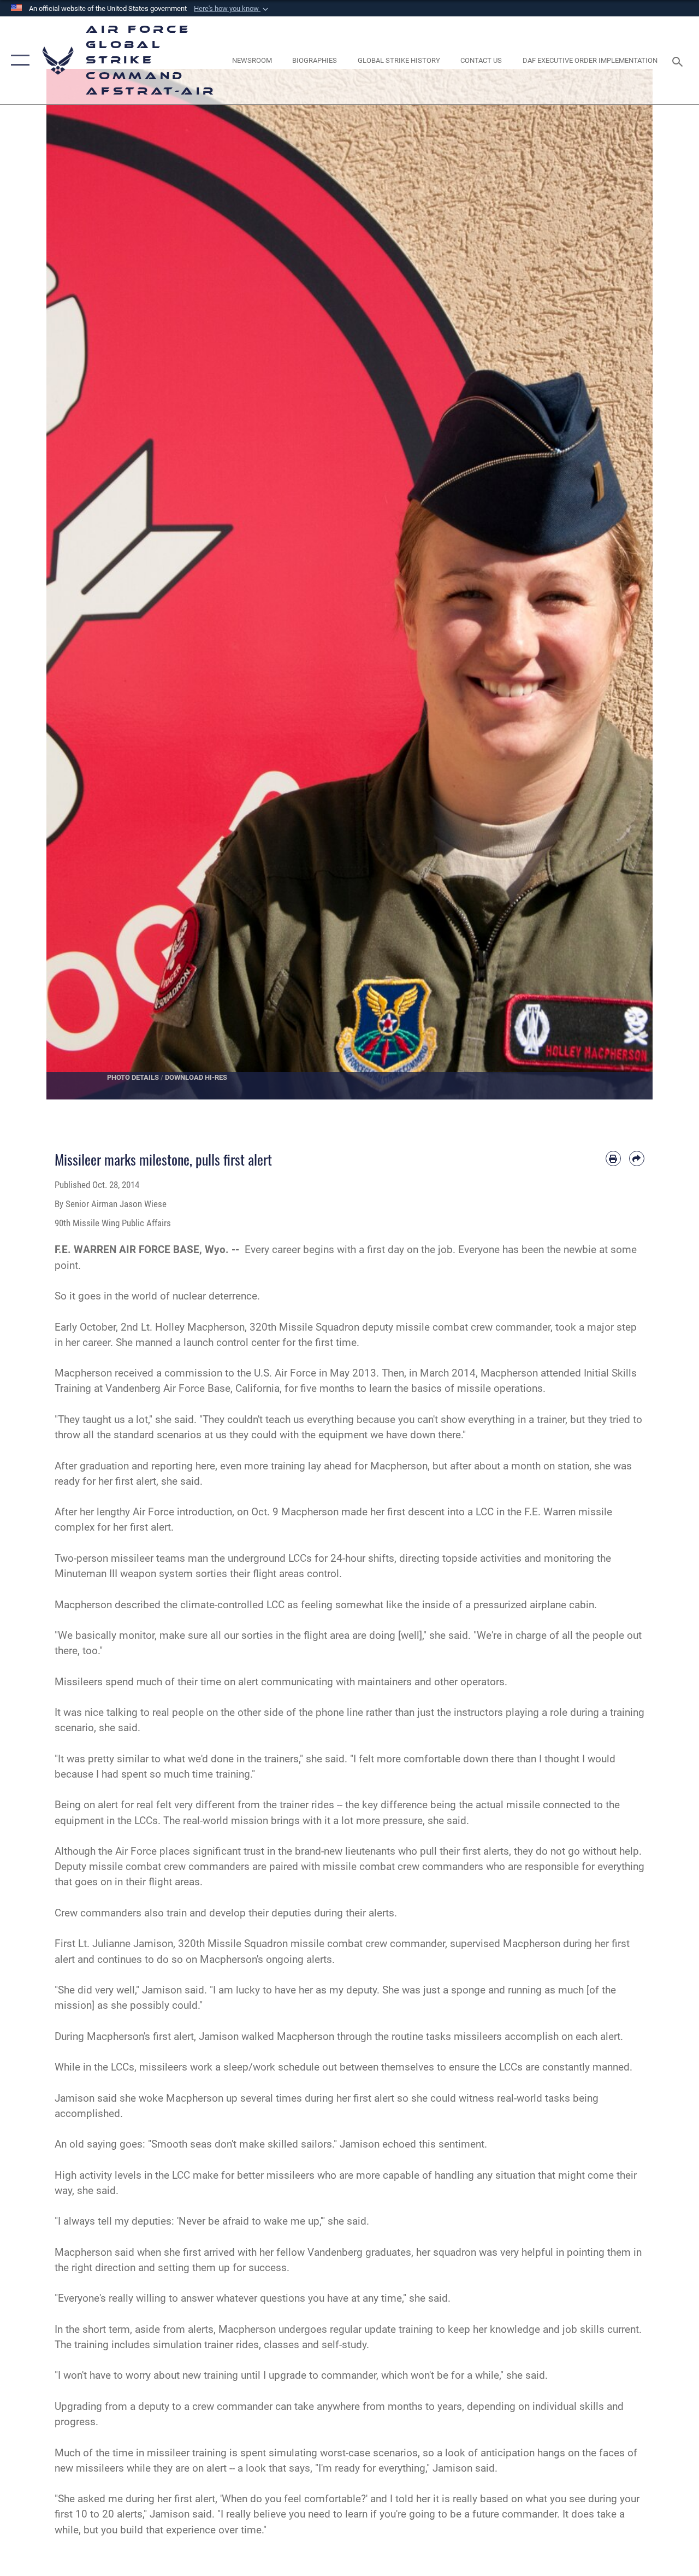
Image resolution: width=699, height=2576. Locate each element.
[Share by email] (637, 1158)
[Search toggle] (679, 60)
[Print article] (613, 1158)
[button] (232, 9)
